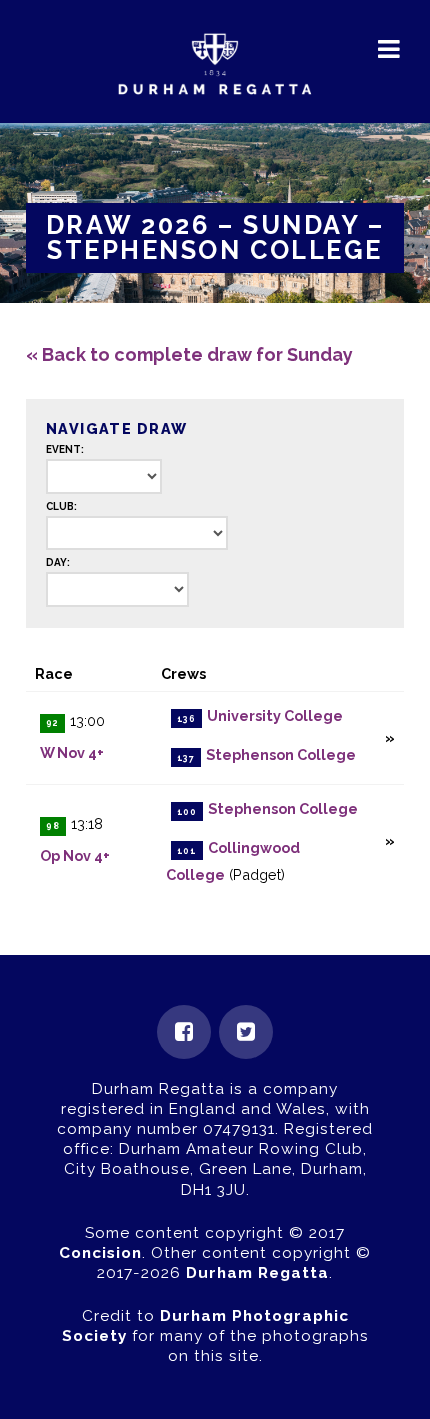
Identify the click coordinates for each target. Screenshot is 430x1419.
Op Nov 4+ (75, 855)
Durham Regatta (257, 1273)
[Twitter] (246, 1032)
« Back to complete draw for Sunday (189, 354)
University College (275, 716)
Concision (100, 1253)
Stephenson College (281, 755)
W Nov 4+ (72, 752)
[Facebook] (184, 1032)
